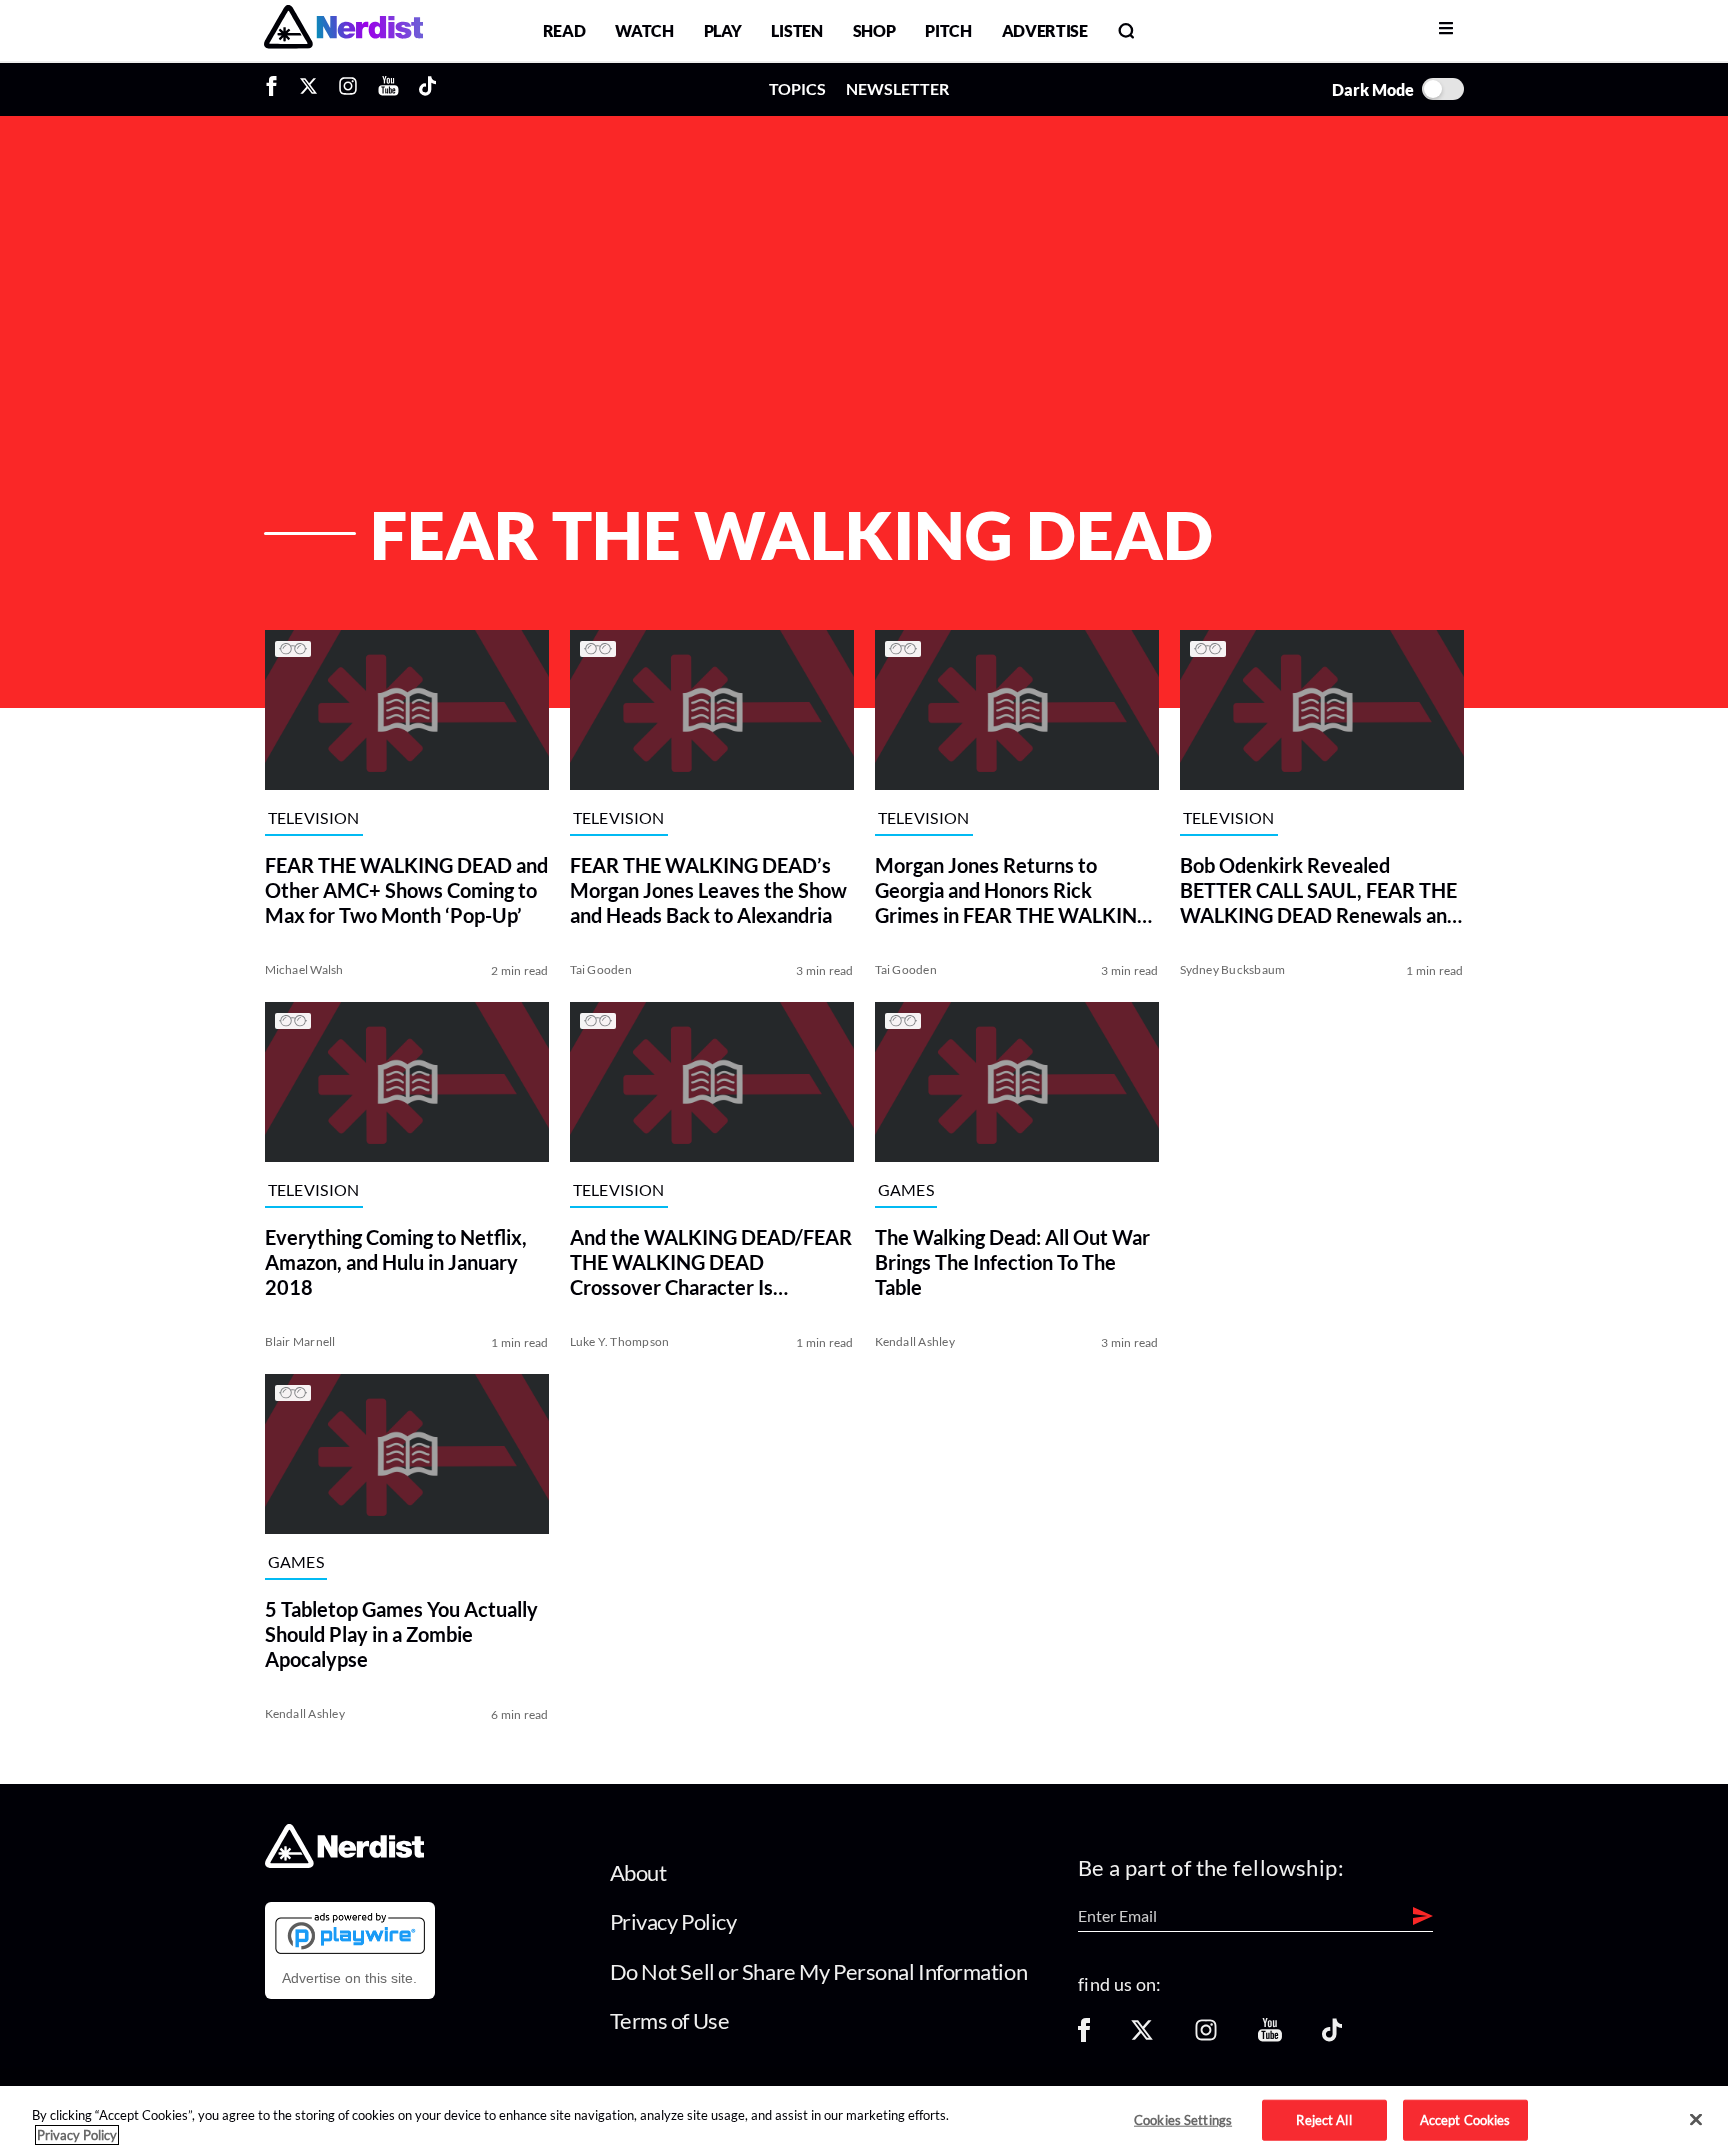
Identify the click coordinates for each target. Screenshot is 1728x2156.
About (638, 1872)
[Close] (1696, 2120)
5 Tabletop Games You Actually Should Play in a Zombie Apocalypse (401, 1634)
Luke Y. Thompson (620, 1341)
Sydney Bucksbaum (1233, 969)
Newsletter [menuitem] (897, 88)
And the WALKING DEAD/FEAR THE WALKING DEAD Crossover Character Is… (711, 1262)
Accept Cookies (1465, 2119)
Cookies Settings (1183, 2119)
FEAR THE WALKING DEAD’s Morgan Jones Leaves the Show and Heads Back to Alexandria (708, 890)
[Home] (344, 1861)
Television (314, 817)
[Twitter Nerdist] (308, 89)
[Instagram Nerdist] (348, 89)
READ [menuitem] (564, 30)
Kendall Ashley (915, 1341)
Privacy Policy (673, 1921)
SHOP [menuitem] (874, 30)
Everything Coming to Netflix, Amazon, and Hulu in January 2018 (396, 1262)
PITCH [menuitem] (948, 30)
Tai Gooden (601, 969)
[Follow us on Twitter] (1142, 2036)
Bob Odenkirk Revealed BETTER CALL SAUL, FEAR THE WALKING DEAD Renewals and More (1319, 890)
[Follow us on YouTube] (1270, 2036)
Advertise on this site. (349, 1978)
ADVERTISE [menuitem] (1045, 30)
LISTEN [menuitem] (796, 30)
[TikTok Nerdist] (427, 89)
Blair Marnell (300, 1341)
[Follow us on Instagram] (1206, 2036)
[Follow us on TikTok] (1332, 2036)
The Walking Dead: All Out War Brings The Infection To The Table (1012, 1262)
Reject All (1323, 2119)
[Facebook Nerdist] (276, 89)
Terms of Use (670, 2020)
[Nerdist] (343, 30)
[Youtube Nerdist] (388, 89)
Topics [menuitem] (797, 88)
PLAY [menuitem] (723, 30)
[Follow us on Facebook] (1084, 2036)
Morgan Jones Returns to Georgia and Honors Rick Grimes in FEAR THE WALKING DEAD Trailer (1013, 890)
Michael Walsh (304, 969)
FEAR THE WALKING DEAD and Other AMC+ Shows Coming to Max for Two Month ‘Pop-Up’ (406, 890)
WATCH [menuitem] (644, 30)
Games (906, 1189)
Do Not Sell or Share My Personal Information (819, 1971)
